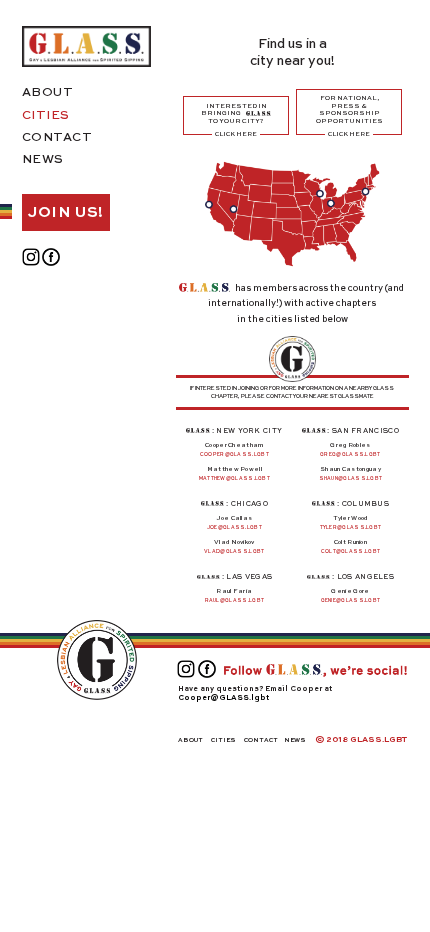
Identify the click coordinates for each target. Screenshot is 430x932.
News (43, 160)
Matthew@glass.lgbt (234, 478)
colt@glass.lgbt (351, 551)
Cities (46, 116)
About (48, 93)
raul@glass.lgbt (235, 600)
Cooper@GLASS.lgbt (223, 698)
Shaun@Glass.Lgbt (351, 478)
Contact (57, 138)
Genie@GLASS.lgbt (351, 600)
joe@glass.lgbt (234, 527)
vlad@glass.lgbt (234, 551)
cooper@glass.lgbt (234, 454)
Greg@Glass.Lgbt (350, 454)
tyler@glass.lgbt (351, 527)
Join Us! (66, 212)
